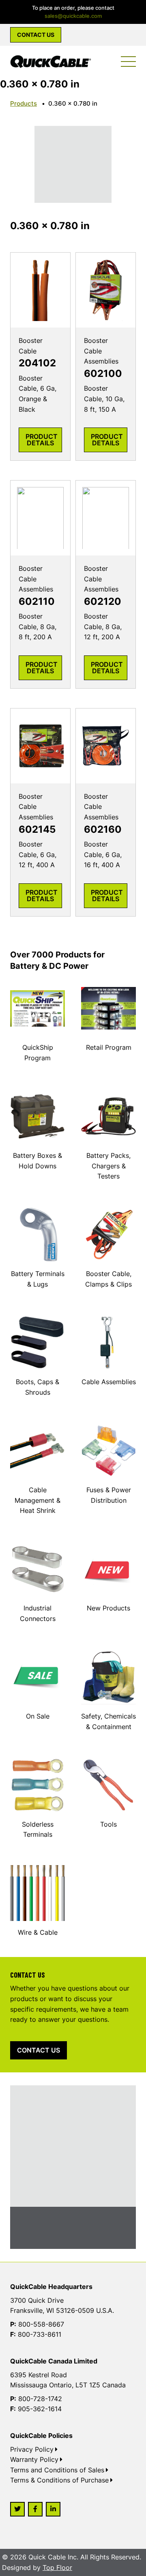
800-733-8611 (40, 2334)
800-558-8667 (41, 2324)
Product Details (42, 440)
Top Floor (57, 2567)
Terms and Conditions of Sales (57, 2470)
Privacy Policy (32, 2449)
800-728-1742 (40, 2399)
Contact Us (36, 35)
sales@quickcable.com (73, 16)
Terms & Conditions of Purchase (59, 2480)
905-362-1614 (40, 2409)
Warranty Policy (34, 2459)
